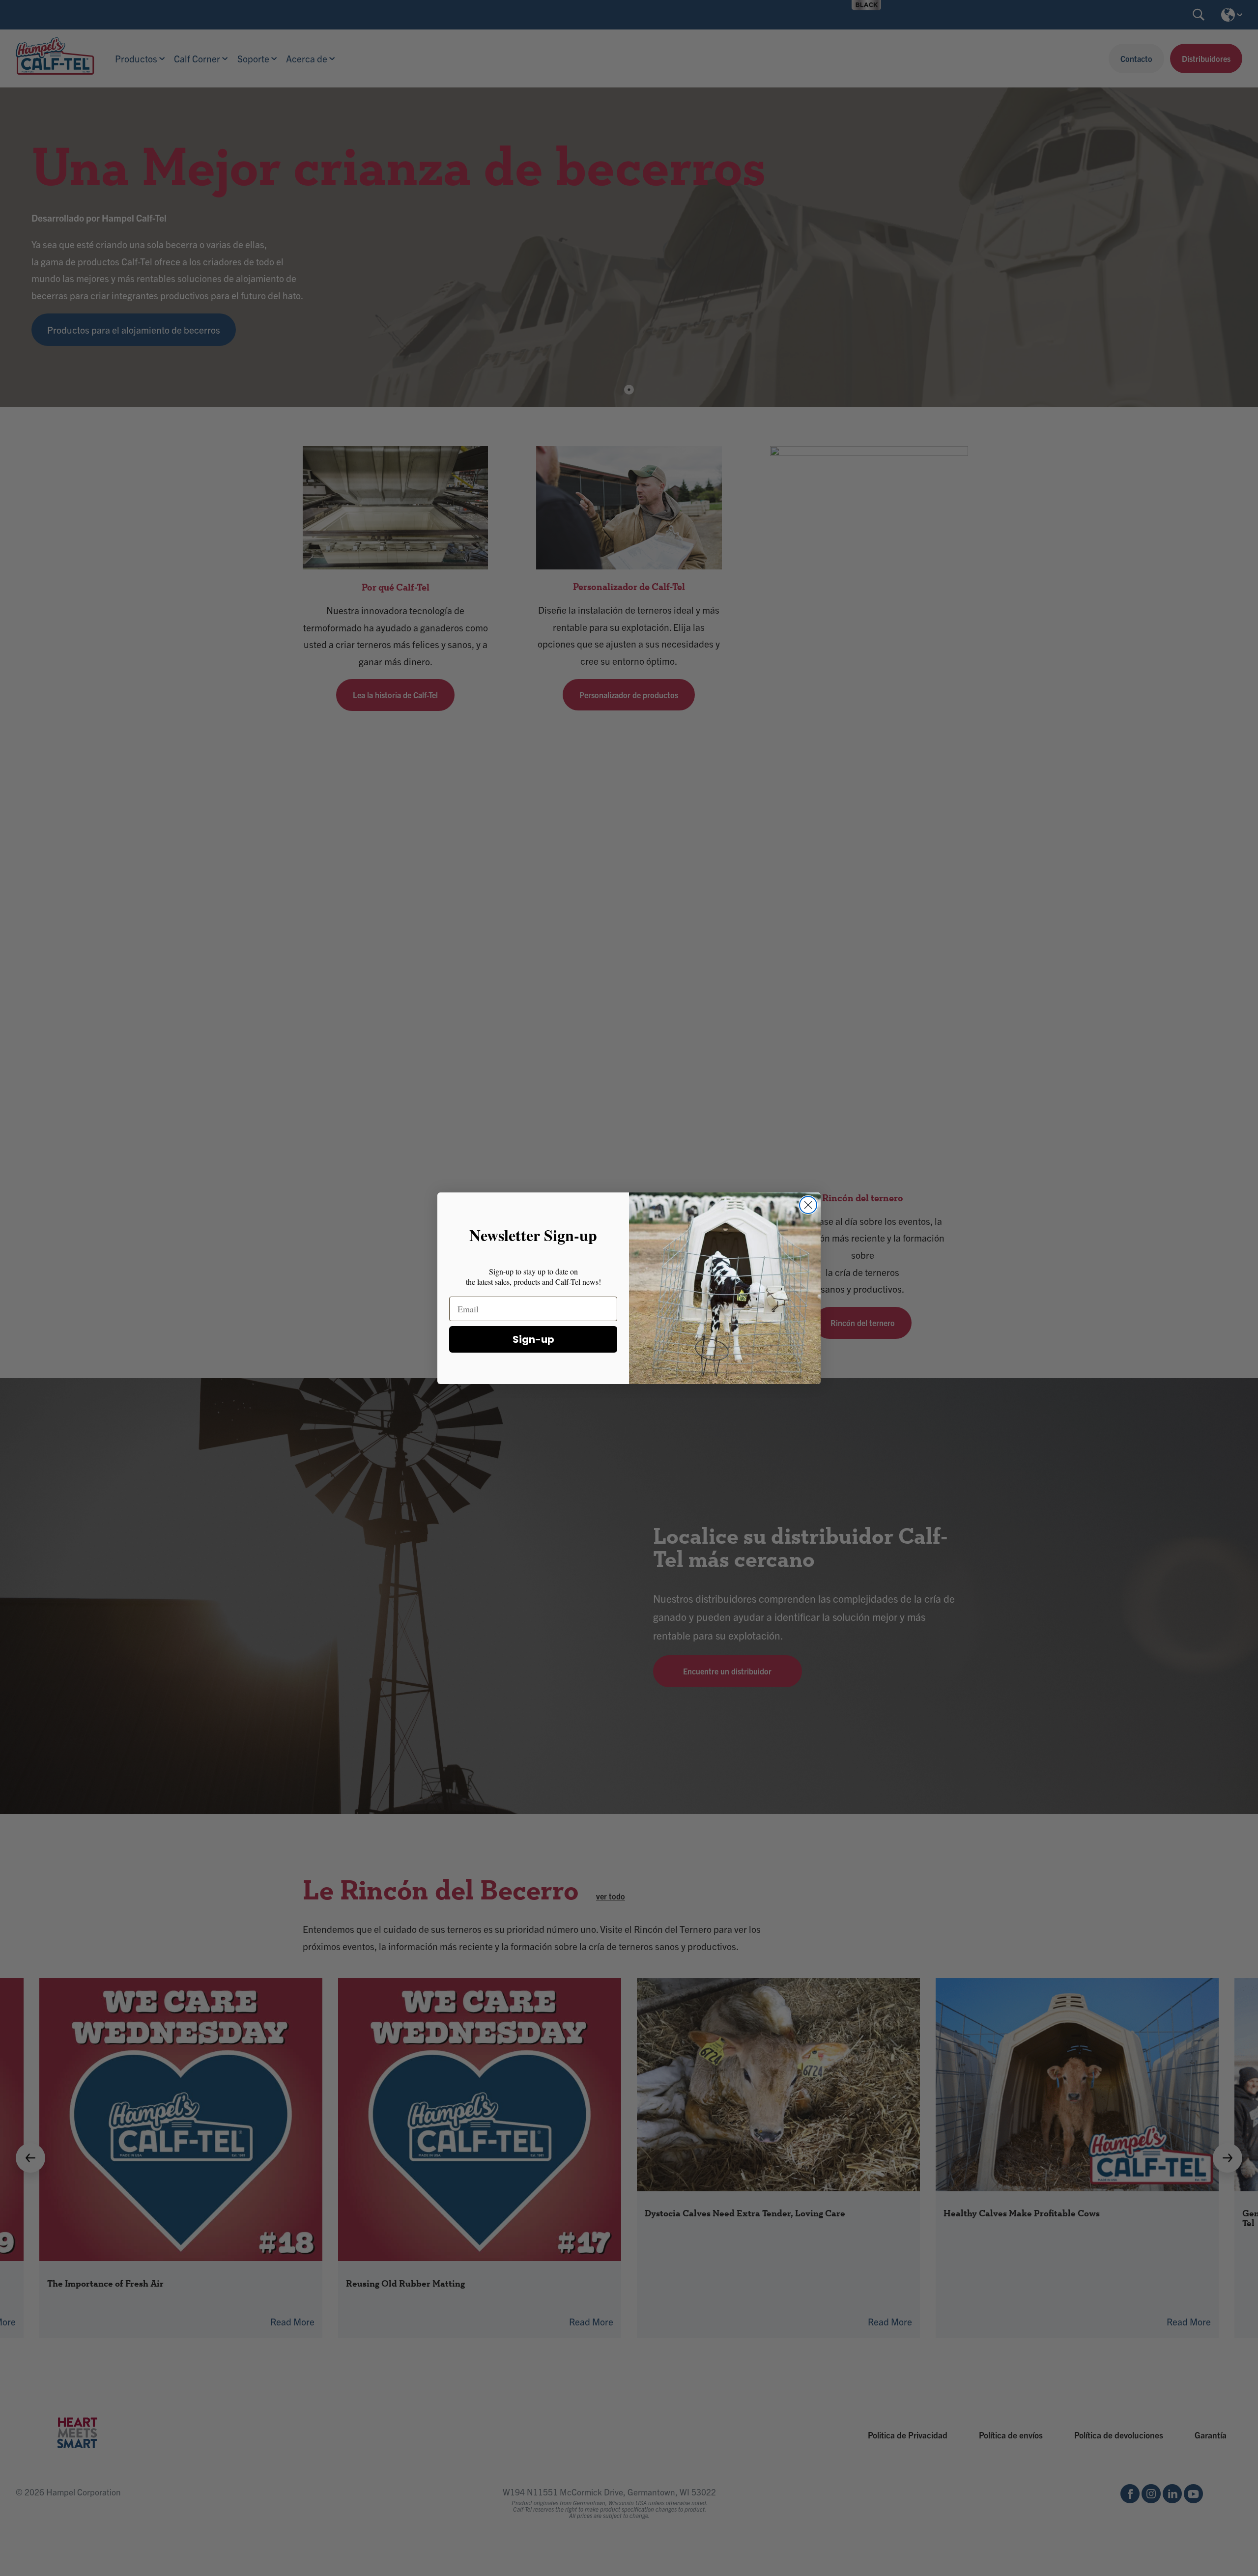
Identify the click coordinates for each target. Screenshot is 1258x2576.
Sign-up (533, 1339)
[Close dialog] (808, 1205)
